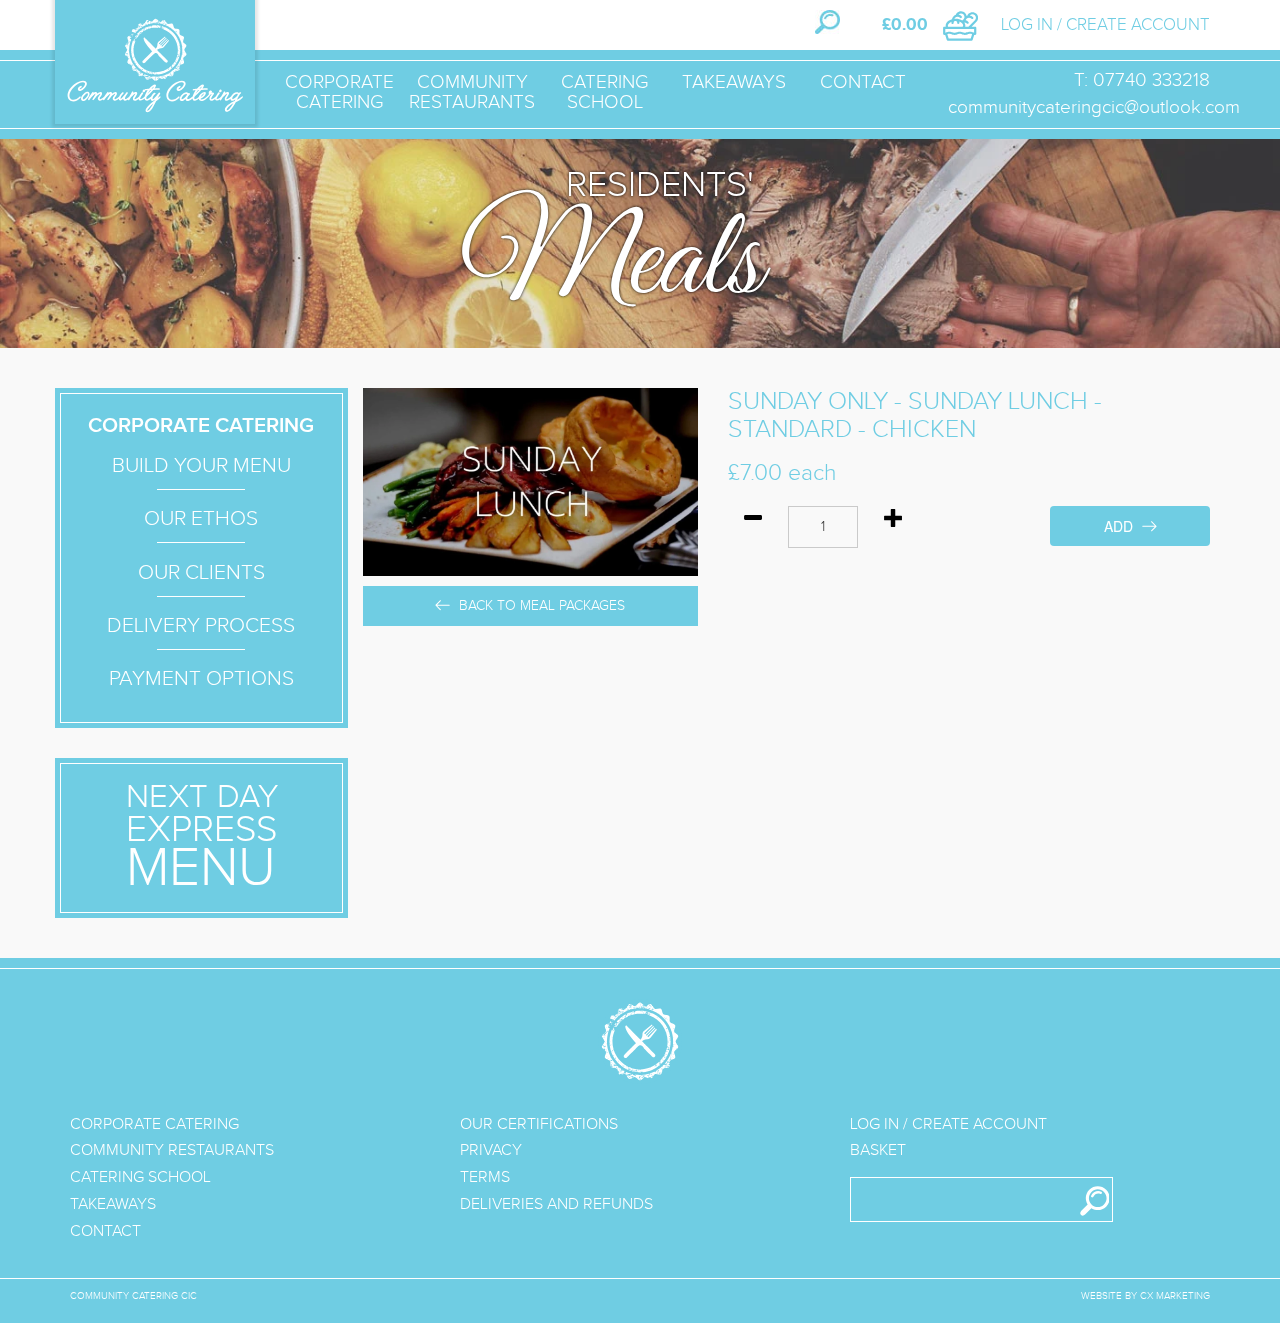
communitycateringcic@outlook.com (1094, 107)
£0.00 (905, 25)
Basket (878, 1150)
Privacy (491, 1150)
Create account (1138, 25)
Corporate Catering (339, 92)
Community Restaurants (472, 92)
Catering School (605, 92)
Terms (485, 1177)
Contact (863, 82)
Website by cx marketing (1145, 1296)
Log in (1027, 25)
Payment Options (201, 678)
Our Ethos (201, 518)
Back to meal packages (540, 606)
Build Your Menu (201, 465)
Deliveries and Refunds (556, 1204)
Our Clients (201, 572)
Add (1120, 526)
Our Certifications (539, 1124)
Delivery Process (201, 625)
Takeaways (734, 82)
